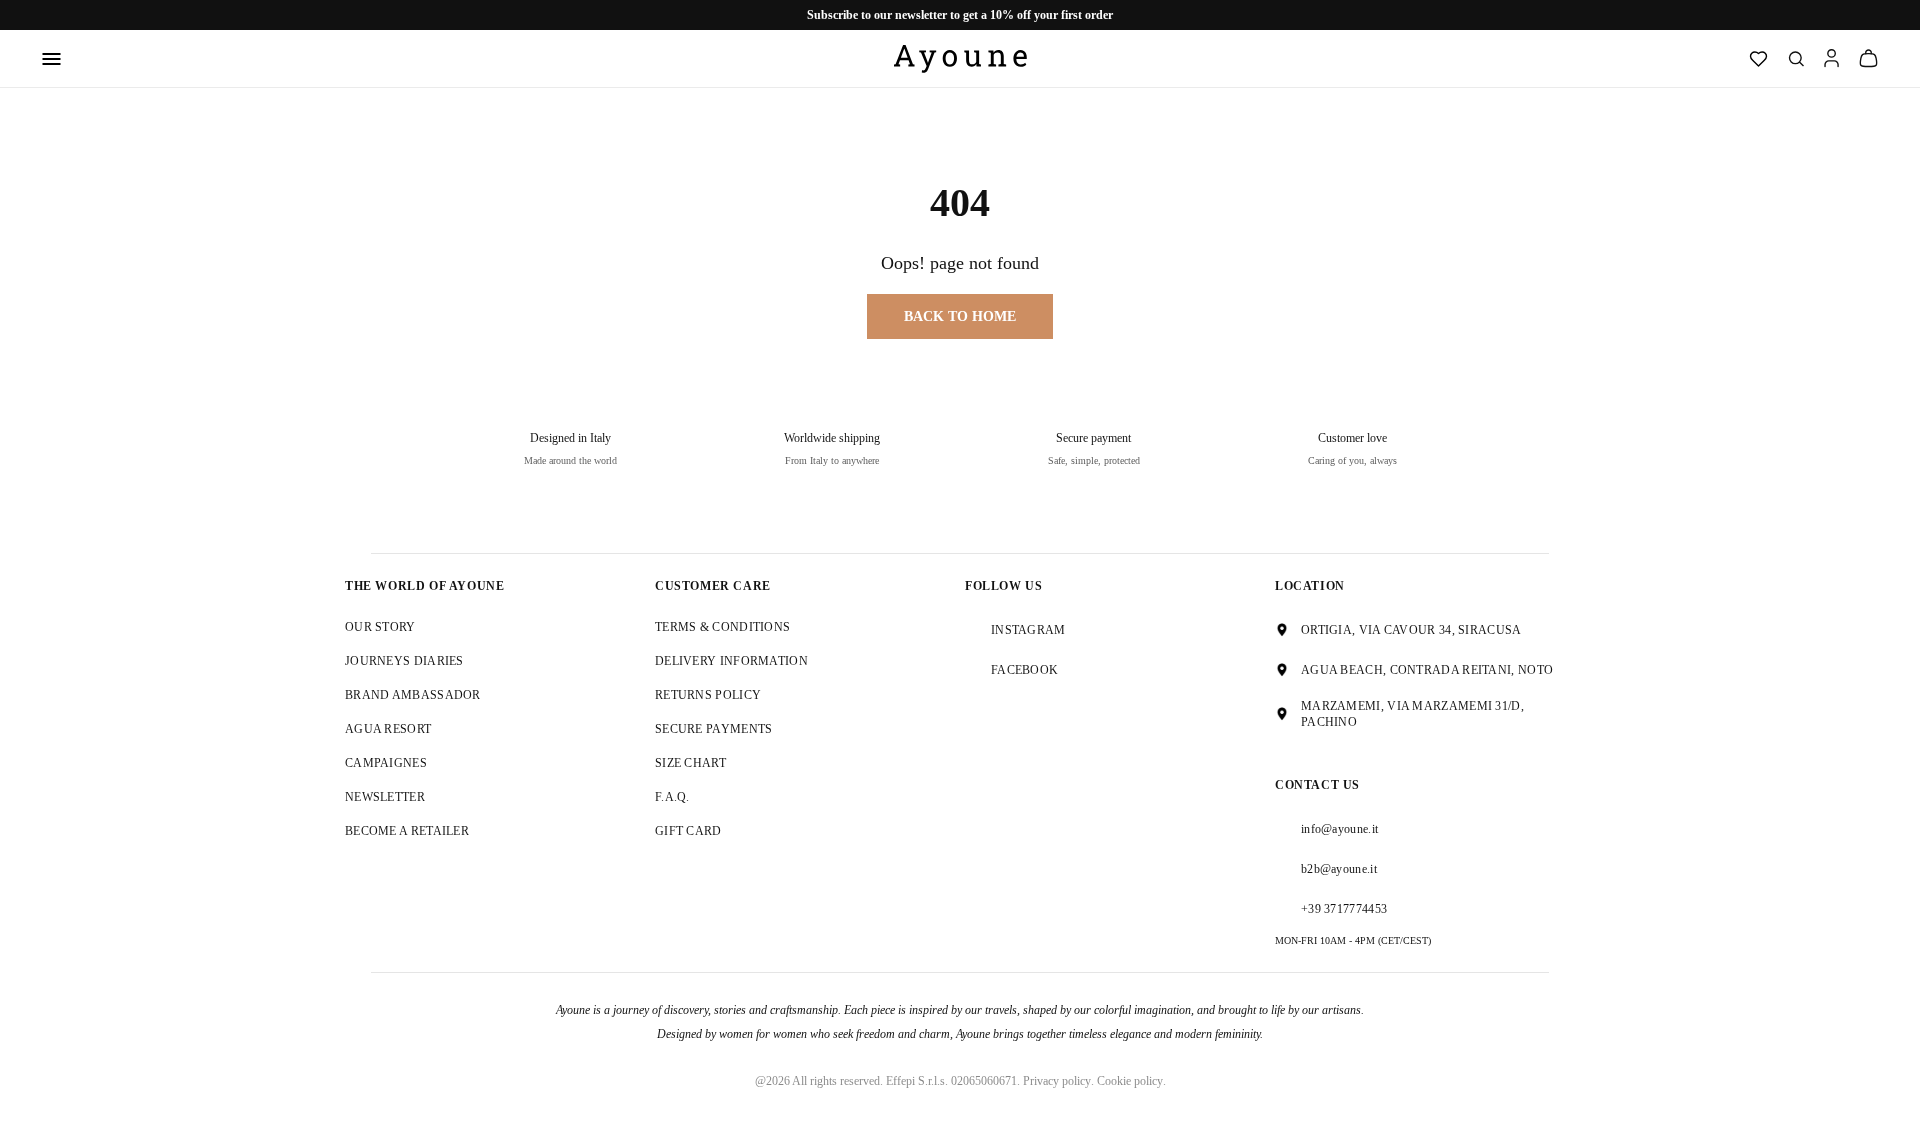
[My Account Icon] (1831, 58)
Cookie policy (1130, 1081)
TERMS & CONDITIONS (722, 627)
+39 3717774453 (1344, 909)
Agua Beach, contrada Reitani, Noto (1427, 670)
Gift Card (688, 831)
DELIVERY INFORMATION (731, 661)
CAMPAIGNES (386, 763)
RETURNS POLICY (708, 695)
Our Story (380, 627)
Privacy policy (1057, 1081)
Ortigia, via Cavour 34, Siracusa (1411, 630)
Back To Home (960, 316)
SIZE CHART (690, 763)
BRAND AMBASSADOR (413, 695)
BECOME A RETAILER (407, 831)
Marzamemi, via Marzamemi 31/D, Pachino (1412, 714)
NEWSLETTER (385, 797)
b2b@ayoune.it (1339, 869)
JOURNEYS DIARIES (404, 661)
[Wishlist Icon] (1758, 59)
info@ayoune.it (1339, 829)
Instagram (1028, 630)
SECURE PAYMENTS (714, 729)
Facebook (1024, 670)
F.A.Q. (672, 797)
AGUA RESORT (388, 729)
